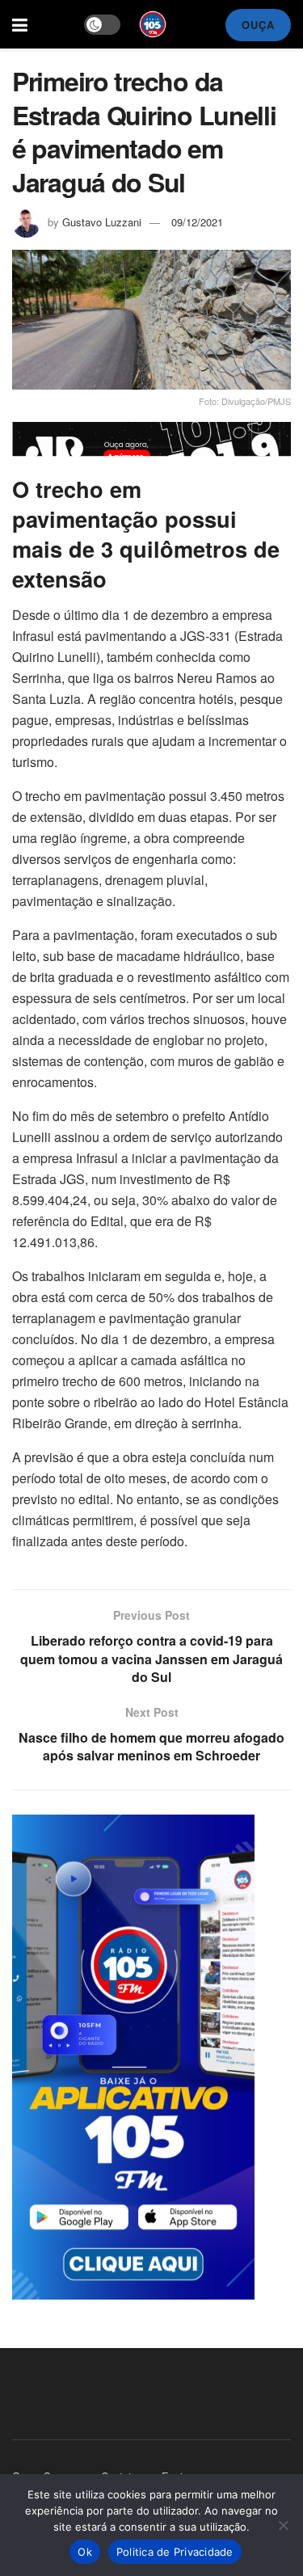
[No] (283, 2525)
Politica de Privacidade (175, 2552)
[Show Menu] (20, 24)
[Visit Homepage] (153, 24)
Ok (85, 2552)
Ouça (258, 25)
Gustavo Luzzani (102, 222)
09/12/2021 (197, 222)
